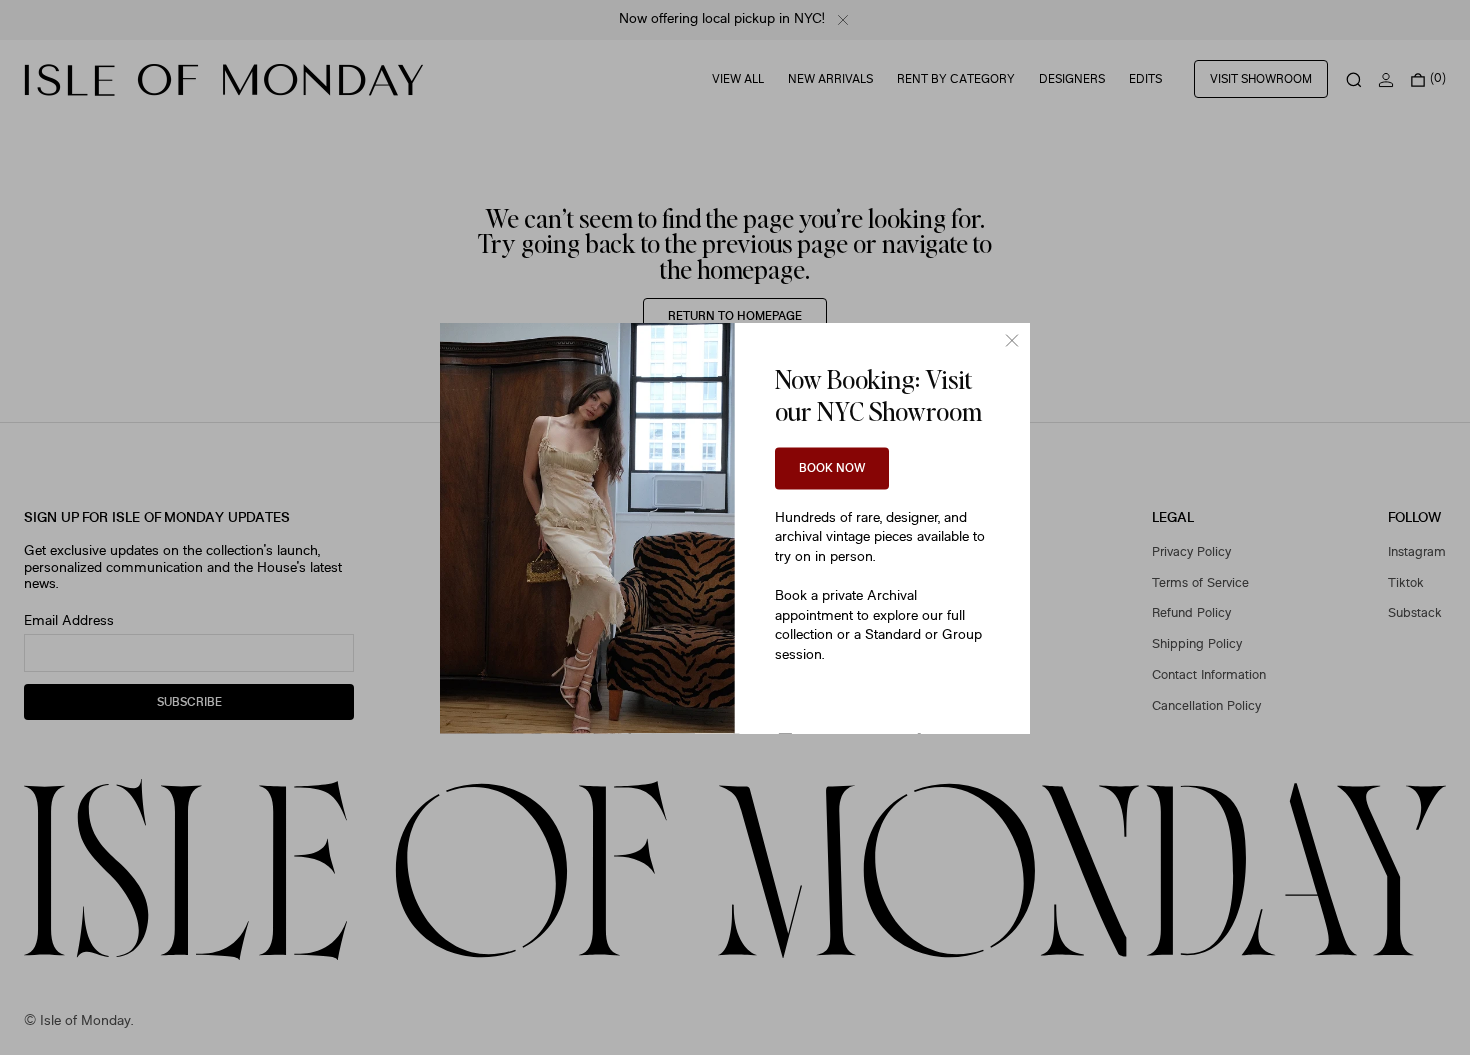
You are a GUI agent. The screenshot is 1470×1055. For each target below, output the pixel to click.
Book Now (832, 468)
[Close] (1012, 340)
